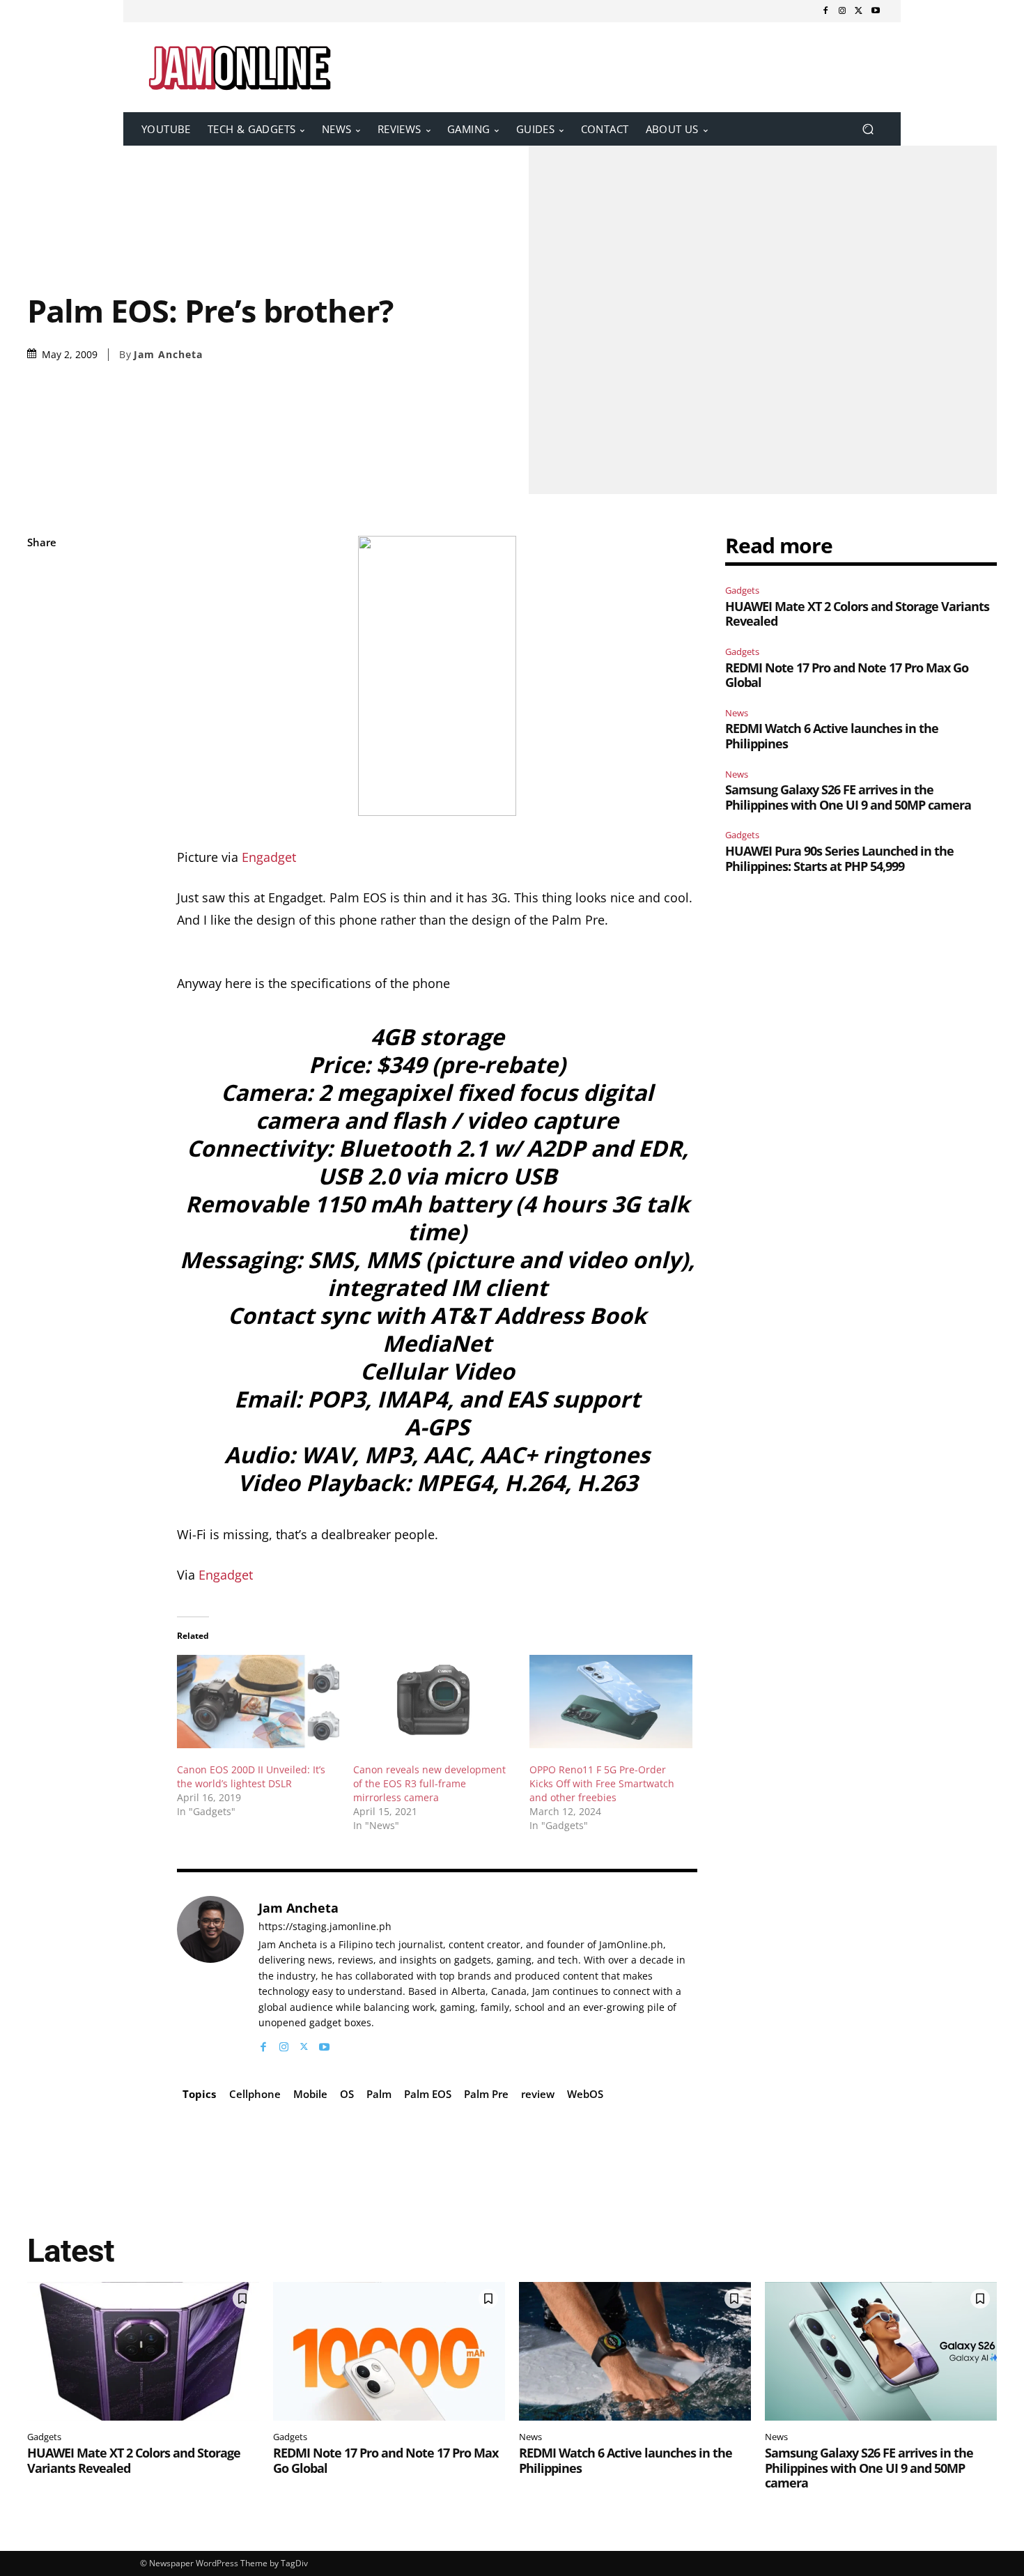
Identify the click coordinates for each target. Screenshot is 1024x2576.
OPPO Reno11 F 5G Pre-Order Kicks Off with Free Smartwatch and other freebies (602, 1783)
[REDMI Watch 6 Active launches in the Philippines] (635, 2352)
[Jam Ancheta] (210, 1975)
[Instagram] (842, 11)
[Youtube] (876, 11)
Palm (379, 2094)
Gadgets (742, 590)
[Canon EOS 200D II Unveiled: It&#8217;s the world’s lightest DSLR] (258, 1701)
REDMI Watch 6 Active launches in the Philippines (832, 736)
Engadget (269, 857)
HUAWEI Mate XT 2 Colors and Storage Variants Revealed (857, 614)
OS (347, 2094)
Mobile (310, 2094)
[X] (859, 11)
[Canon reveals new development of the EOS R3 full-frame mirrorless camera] (434, 1701)
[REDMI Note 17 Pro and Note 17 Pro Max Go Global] (389, 2352)
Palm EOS (428, 2094)
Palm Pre (486, 2094)
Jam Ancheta (168, 355)
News (737, 713)
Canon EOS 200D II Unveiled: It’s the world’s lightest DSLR (251, 1776)
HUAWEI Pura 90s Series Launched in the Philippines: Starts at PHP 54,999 (839, 858)
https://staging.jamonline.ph (325, 1927)
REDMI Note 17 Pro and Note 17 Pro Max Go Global (847, 675)
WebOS (585, 2094)
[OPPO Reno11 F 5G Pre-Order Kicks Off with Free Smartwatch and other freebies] (611, 1701)
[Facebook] (825, 11)
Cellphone (255, 2094)
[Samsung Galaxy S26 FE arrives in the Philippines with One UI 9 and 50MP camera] (881, 2352)
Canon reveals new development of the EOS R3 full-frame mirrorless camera (429, 1783)
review (538, 2094)
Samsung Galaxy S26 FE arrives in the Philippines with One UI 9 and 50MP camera (848, 797)
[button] (868, 129)
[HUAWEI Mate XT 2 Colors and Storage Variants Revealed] (143, 2352)
